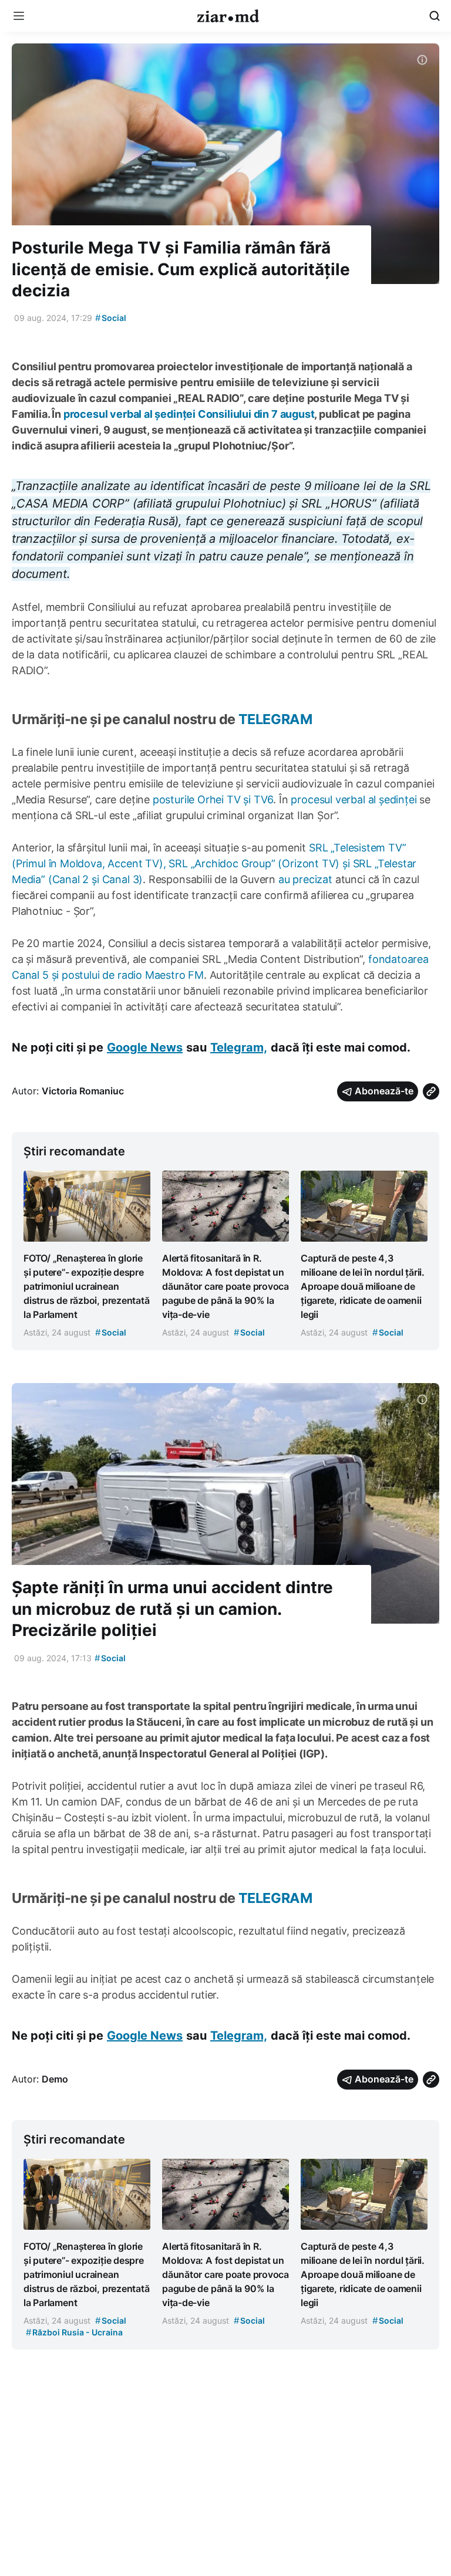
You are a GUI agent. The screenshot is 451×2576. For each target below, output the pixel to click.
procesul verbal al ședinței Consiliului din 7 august (189, 414)
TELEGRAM (274, 719)
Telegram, (239, 1047)
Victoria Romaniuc (83, 1091)
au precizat (305, 879)
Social (111, 318)
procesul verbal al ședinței (354, 799)
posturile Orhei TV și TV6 (213, 799)
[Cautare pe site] (435, 16)
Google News (145, 1047)
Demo (55, 2079)
